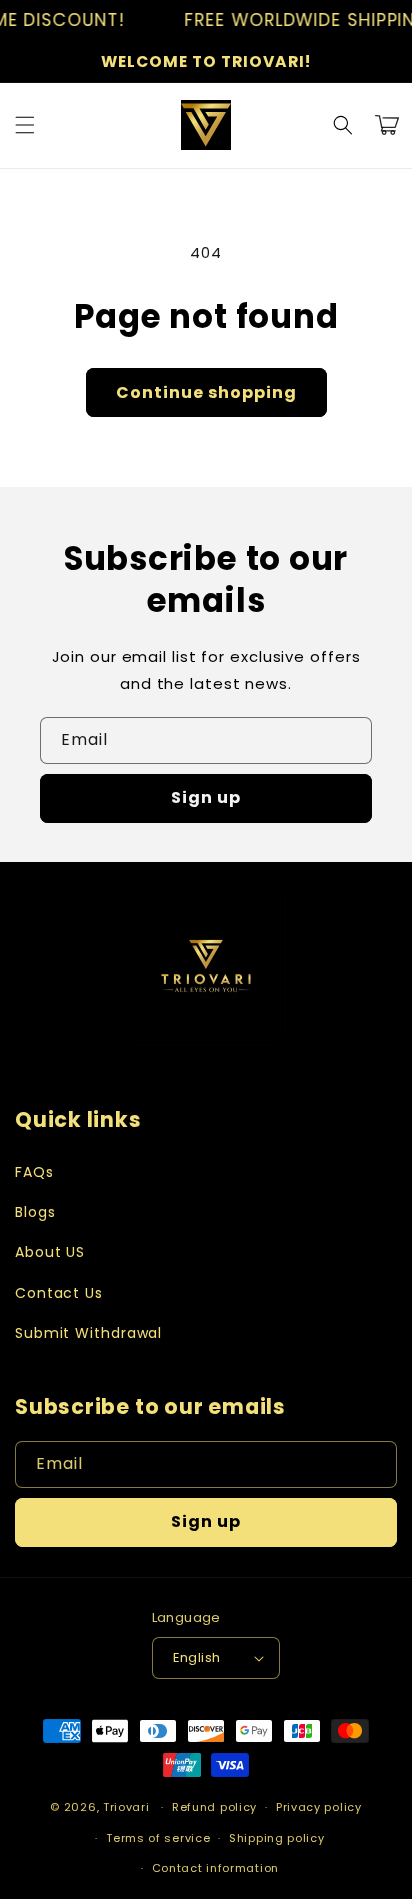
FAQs (34, 1172)
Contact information (215, 1868)
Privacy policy (319, 1807)
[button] (25, 125)
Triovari (126, 1807)
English (197, 1657)
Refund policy (214, 1807)
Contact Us (59, 1293)
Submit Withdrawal (88, 1333)
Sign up (206, 797)
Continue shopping (206, 392)
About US (50, 1252)
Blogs (35, 1212)
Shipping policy (277, 1838)
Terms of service (158, 1838)
